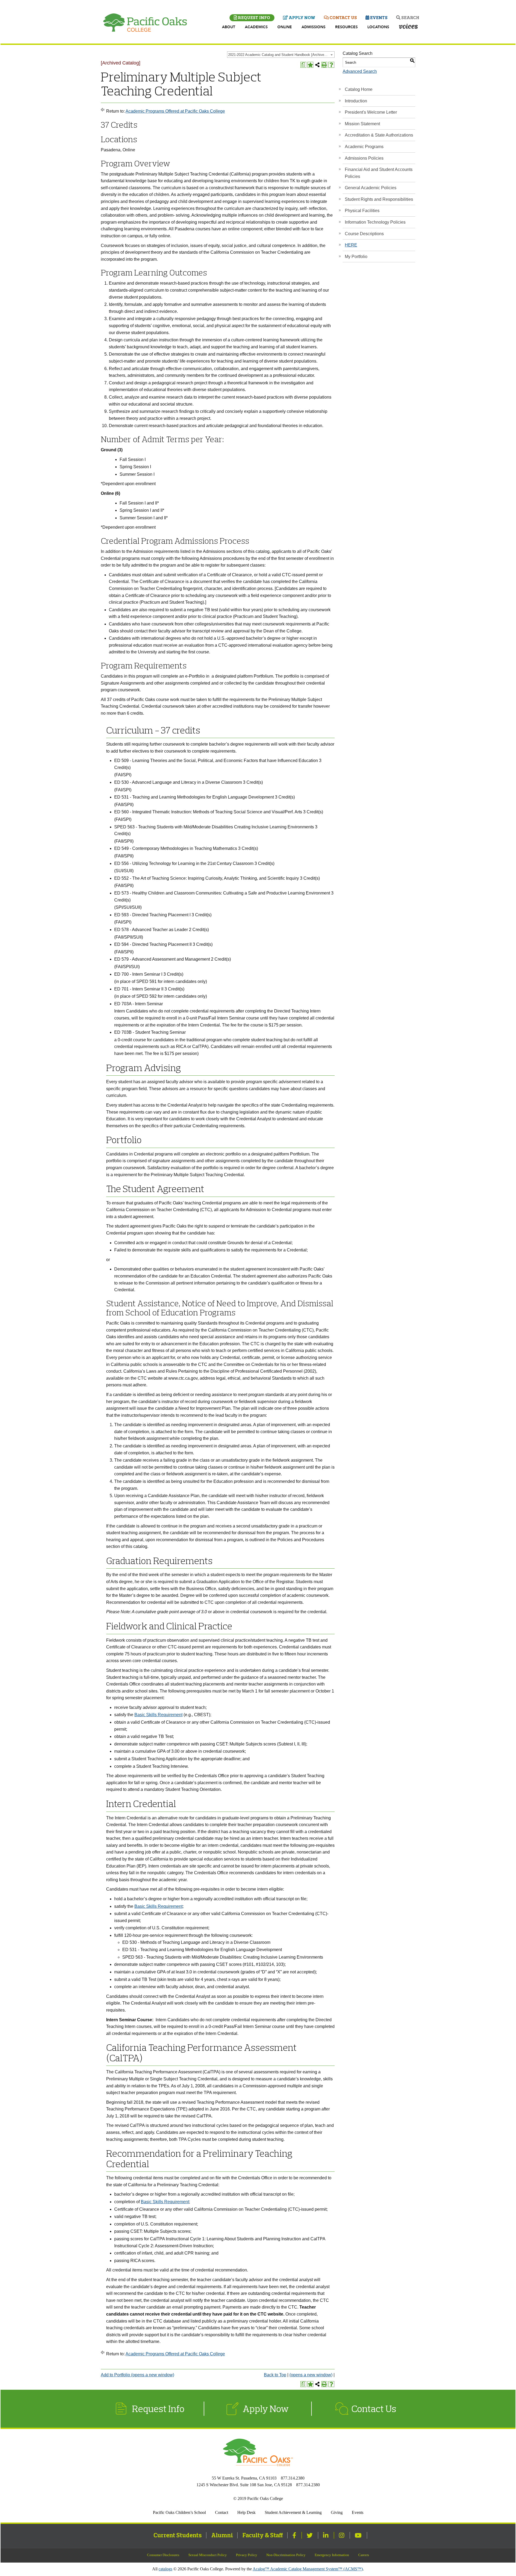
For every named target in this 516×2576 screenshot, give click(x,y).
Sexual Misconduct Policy (208, 2555)
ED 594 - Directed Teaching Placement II (153, 944)
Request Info (254, 17)
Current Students (178, 2535)
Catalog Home (359, 89)
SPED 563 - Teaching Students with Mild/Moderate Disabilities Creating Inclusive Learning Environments (214, 827)
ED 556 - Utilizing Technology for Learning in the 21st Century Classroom (184, 863)
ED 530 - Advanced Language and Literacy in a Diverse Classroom (178, 782)
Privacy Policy (247, 2555)
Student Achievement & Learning (293, 2512)
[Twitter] (310, 2535)
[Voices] (408, 27)
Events (378, 17)
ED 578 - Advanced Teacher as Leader (151, 930)
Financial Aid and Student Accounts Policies (379, 173)
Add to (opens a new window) (137, 2375)
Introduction (356, 101)
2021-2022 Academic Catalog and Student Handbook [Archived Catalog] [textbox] (281, 55)
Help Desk (246, 2512)
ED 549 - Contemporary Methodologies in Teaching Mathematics (176, 848)
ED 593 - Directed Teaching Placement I (152, 915)
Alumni (222, 2535)
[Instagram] (342, 2535)
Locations (378, 27)
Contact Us (343, 17)
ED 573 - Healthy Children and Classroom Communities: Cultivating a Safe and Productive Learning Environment (222, 893)
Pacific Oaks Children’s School (179, 2512)
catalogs (165, 2569)
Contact (222, 2512)
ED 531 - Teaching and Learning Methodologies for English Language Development (194, 797)
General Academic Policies (371, 188)
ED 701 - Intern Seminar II (139, 989)
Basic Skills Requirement (158, 1715)
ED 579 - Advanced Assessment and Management (162, 959)
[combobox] (281, 55)
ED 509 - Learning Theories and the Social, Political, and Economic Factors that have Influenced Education (216, 761)
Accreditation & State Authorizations (379, 135)
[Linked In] (326, 2535)
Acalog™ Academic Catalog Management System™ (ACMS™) (308, 2569)
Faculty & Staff (263, 2535)
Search (410, 17)
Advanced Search (360, 71)
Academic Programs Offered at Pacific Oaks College (175, 111)
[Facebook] (295, 2535)
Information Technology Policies (375, 222)
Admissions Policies (364, 158)
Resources (346, 27)
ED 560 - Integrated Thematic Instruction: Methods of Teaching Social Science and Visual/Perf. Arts (208, 812)
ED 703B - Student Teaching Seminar (150, 1032)
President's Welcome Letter (371, 112)
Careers (364, 2555)
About (229, 27)
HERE (351, 245)
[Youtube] (359, 2535)
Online (285, 27)
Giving (337, 2512)
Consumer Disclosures (163, 2555)
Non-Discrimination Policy (286, 2555)
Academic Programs (364, 147)
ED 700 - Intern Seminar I (138, 974)
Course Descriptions (364, 234)
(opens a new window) (311, 2375)
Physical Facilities (362, 211)
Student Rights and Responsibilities (379, 199)
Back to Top (275, 2375)
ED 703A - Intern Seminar (139, 1004)
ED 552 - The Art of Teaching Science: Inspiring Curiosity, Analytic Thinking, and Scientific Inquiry (207, 878)
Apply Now (302, 17)
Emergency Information (332, 2555)
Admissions (313, 27)
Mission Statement (362, 124)
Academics (256, 27)
